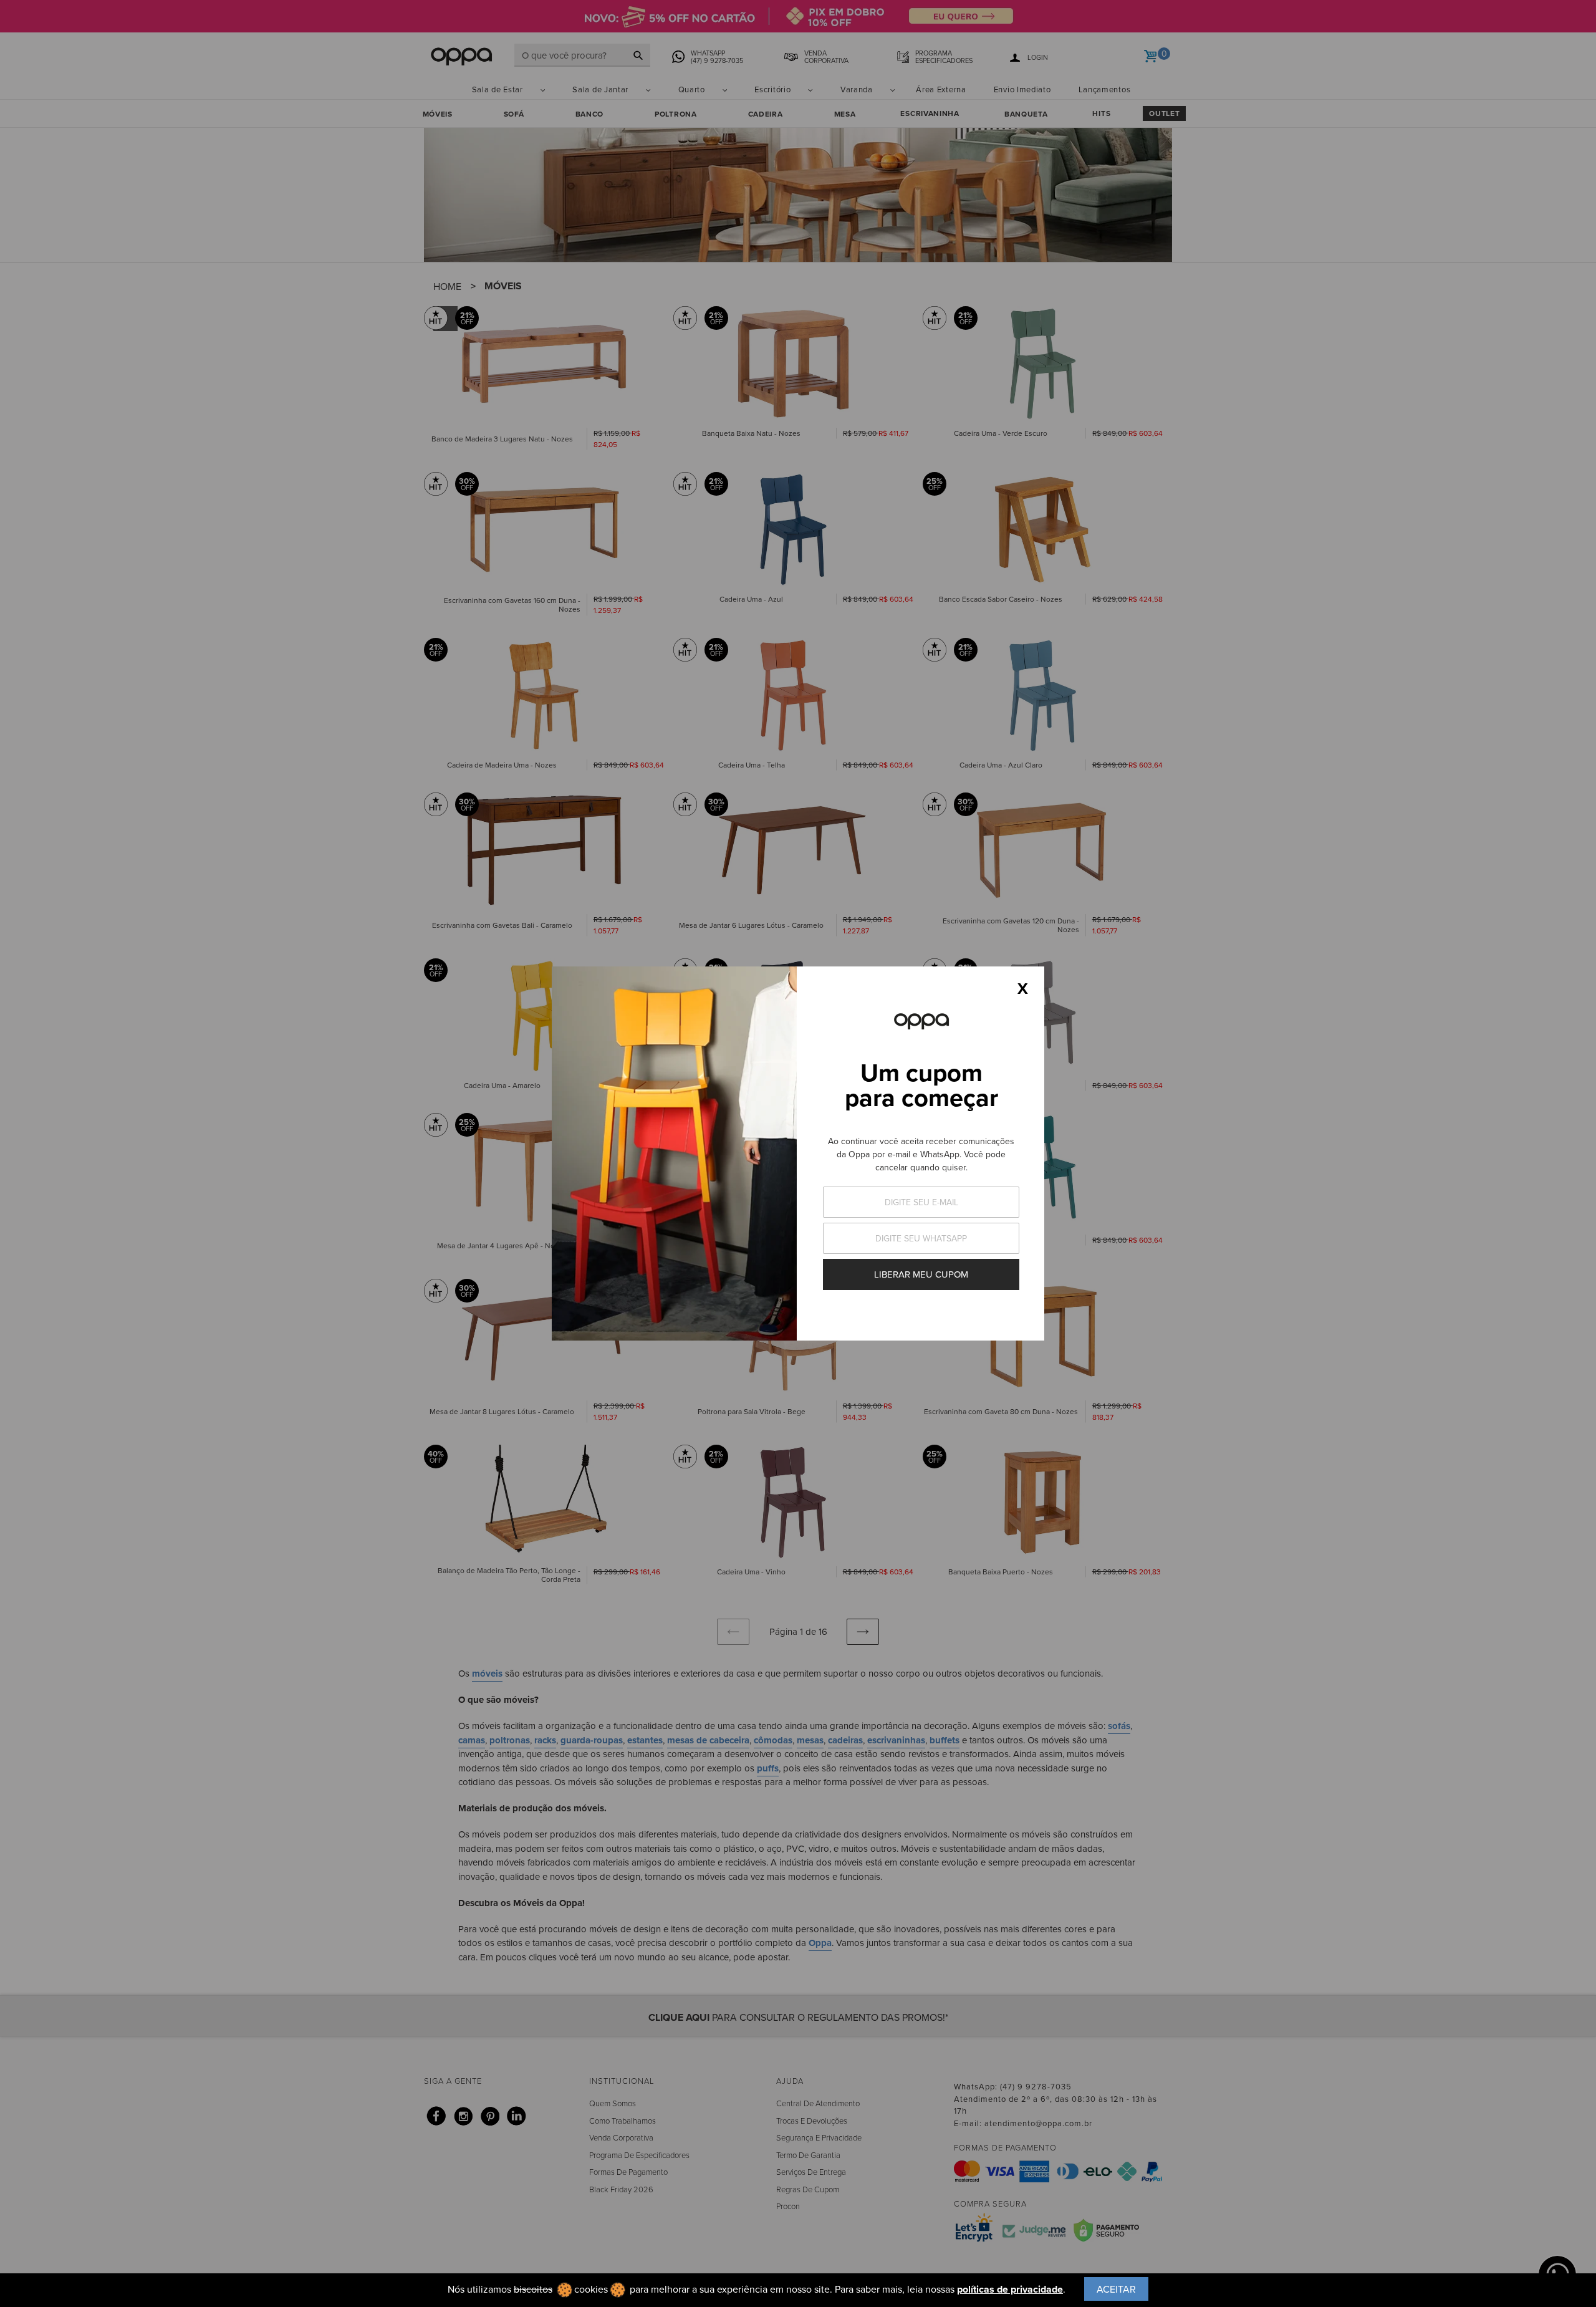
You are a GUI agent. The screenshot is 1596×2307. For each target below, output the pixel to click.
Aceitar (1116, 2289)
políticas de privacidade (1010, 2289)
